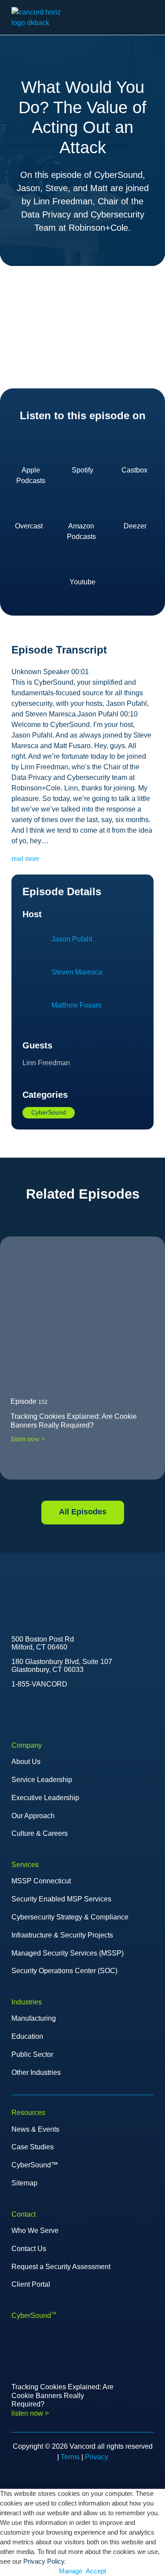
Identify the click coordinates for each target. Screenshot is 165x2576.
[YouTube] (33, 1709)
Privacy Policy (44, 2561)
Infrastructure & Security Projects (62, 1935)
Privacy (97, 2457)
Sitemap (24, 2183)
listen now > (28, 1439)
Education (27, 2036)
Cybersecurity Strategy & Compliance (70, 1917)
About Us (26, 1762)
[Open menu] (149, 18)
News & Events (35, 2129)
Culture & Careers (40, 1833)
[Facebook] (51, 1709)
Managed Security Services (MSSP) (68, 1953)
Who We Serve (35, 2231)
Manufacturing (34, 2018)
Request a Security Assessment (61, 2267)
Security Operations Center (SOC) (64, 1971)
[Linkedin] (70, 1709)
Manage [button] (71, 2571)
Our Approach (33, 1816)
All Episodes (83, 1512)
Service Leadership (42, 1780)
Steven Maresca (77, 972)
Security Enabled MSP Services (61, 1899)
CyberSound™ (35, 2165)
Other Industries (36, 2072)
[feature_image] (82, 1319)
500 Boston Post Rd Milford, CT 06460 (43, 1643)
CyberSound (49, 1112)
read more (25, 858)
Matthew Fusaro (77, 1005)
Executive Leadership (45, 1798)
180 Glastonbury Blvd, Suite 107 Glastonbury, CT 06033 (62, 1666)
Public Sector (32, 2054)
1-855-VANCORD (39, 1684)
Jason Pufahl (72, 939)
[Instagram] (88, 1709)
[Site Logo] (44, 17)
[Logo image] (41, 1585)
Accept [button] (96, 2571)
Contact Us (29, 2249)
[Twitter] (14, 1709)
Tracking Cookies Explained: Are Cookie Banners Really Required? (74, 1421)
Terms (70, 2457)
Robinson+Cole (98, 228)
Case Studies (33, 2147)
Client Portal (31, 2284)
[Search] (131, 18)
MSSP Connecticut (41, 1881)
